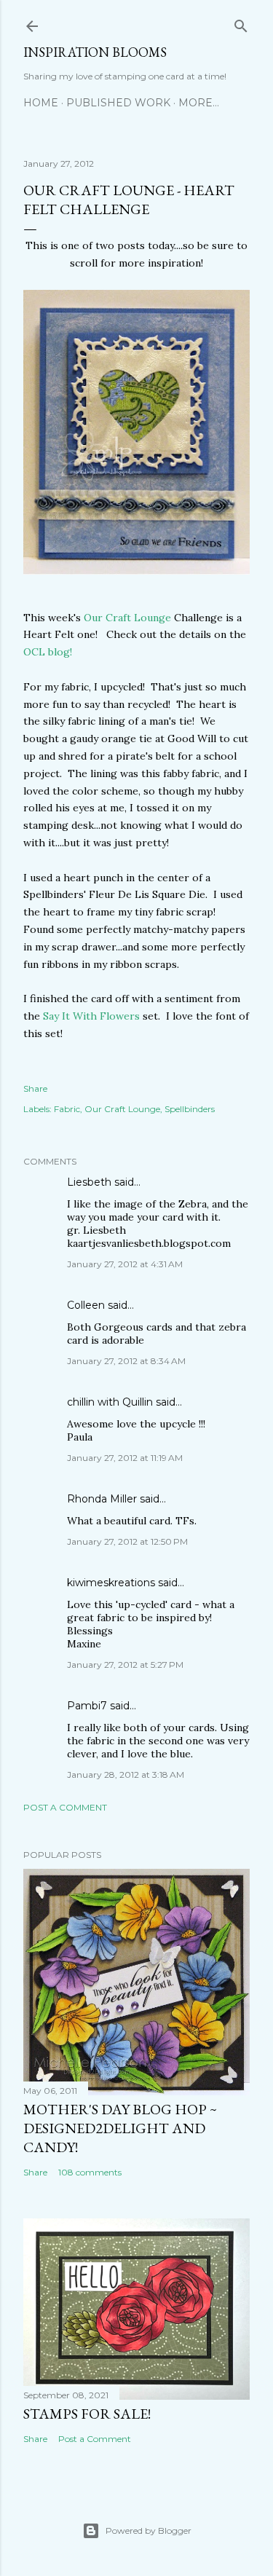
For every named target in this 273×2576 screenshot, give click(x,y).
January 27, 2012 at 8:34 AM (126, 1361)
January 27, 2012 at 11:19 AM (125, 1458)
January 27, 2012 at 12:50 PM (127, 1541)
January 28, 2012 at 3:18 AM (126, 1775)
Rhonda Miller (102, 1499)
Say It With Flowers (91, 1016)
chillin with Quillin (110, 1402)
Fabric (67, 1109)
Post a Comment (65, 1807)
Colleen (86, 1305)
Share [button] (35, 1088)
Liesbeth (89, 1182)
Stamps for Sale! (87, 2414)
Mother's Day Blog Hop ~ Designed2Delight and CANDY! (120, 2128)
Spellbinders (190, 1109)
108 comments (90, 2172)
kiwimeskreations (111, 1583)
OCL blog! (48, 652)
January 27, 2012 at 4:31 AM (125, 1264)
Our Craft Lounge (127, 618)
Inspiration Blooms (95, 52)
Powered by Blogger (149, 2530)
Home (41, 103)
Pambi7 (87, 1706)
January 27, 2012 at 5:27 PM (125, 1665)
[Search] (241, 23)
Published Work (118, 103)
